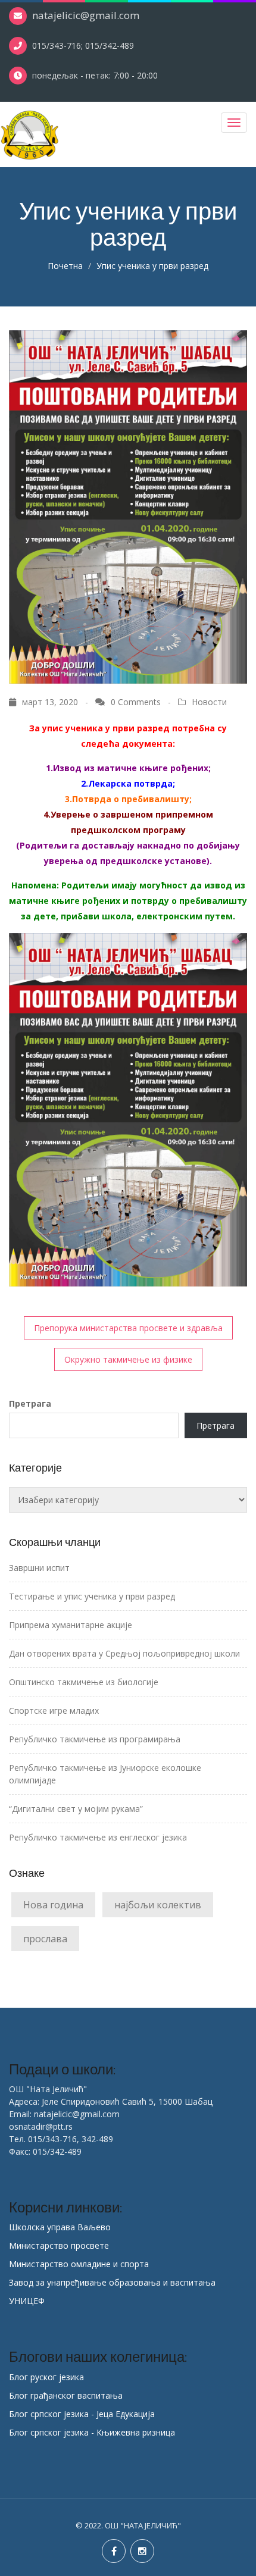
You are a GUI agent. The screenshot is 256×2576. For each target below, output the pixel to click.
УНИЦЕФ (27, 2301)
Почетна (65, 266)
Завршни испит (39, 1568)
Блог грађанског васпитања (66, 2395)
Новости (209, 702)
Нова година (53, 1905)
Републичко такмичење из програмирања (95, 1739)
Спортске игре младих (54, 1710)
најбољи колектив (158, 1905)
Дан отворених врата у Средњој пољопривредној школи (124, 1653)
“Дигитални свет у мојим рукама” (76, 1809)
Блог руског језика (46, 2377)
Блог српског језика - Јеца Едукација (82, 2414)
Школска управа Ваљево (60, 2227)
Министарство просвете (59, 2245)
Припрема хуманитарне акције (71, 1625)
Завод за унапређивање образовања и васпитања (112, 2282)
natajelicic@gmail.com (86, 15)
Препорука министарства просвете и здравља (128, 1328)
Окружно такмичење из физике (128, 1359)
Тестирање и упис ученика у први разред (92, 1596)
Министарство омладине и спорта (79, 2264)
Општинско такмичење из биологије (84, 1682)
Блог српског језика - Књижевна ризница (92, 2432)
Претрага (30, 1403)
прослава (45, 1939)
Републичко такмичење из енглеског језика (98, 1837)
